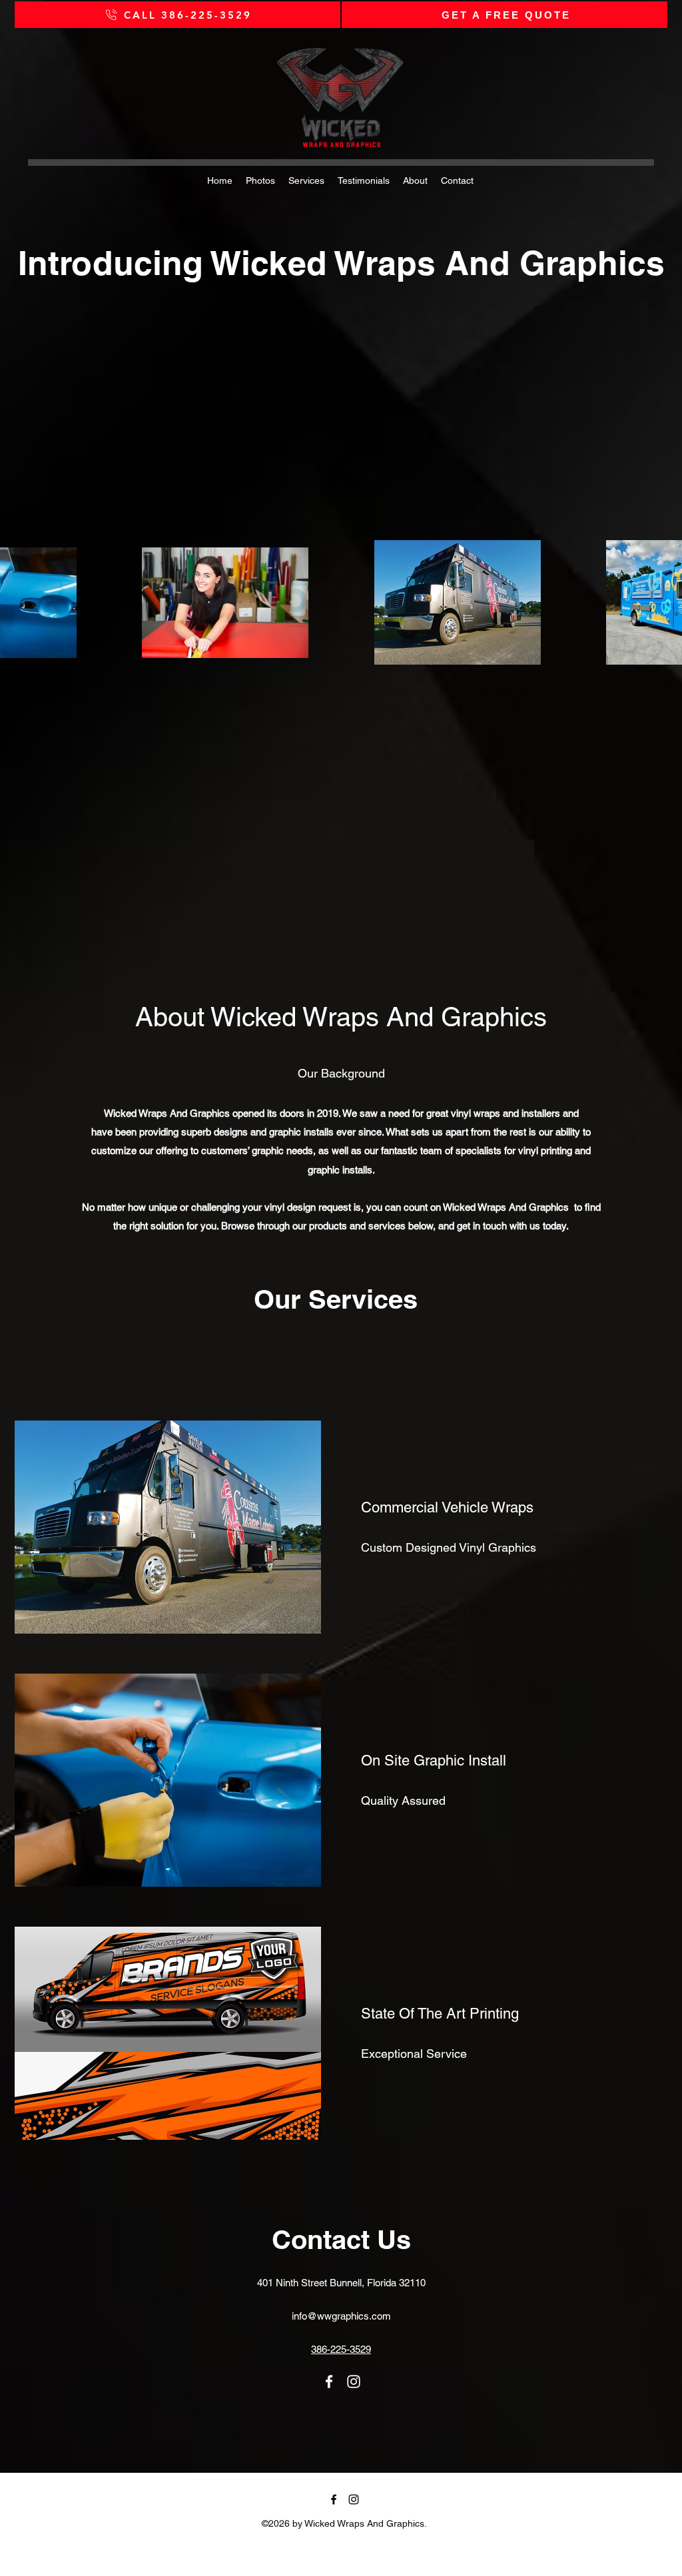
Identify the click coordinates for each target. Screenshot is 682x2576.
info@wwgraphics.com (341, 2316)
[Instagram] (354, 2382)
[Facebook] (329, 2382)
